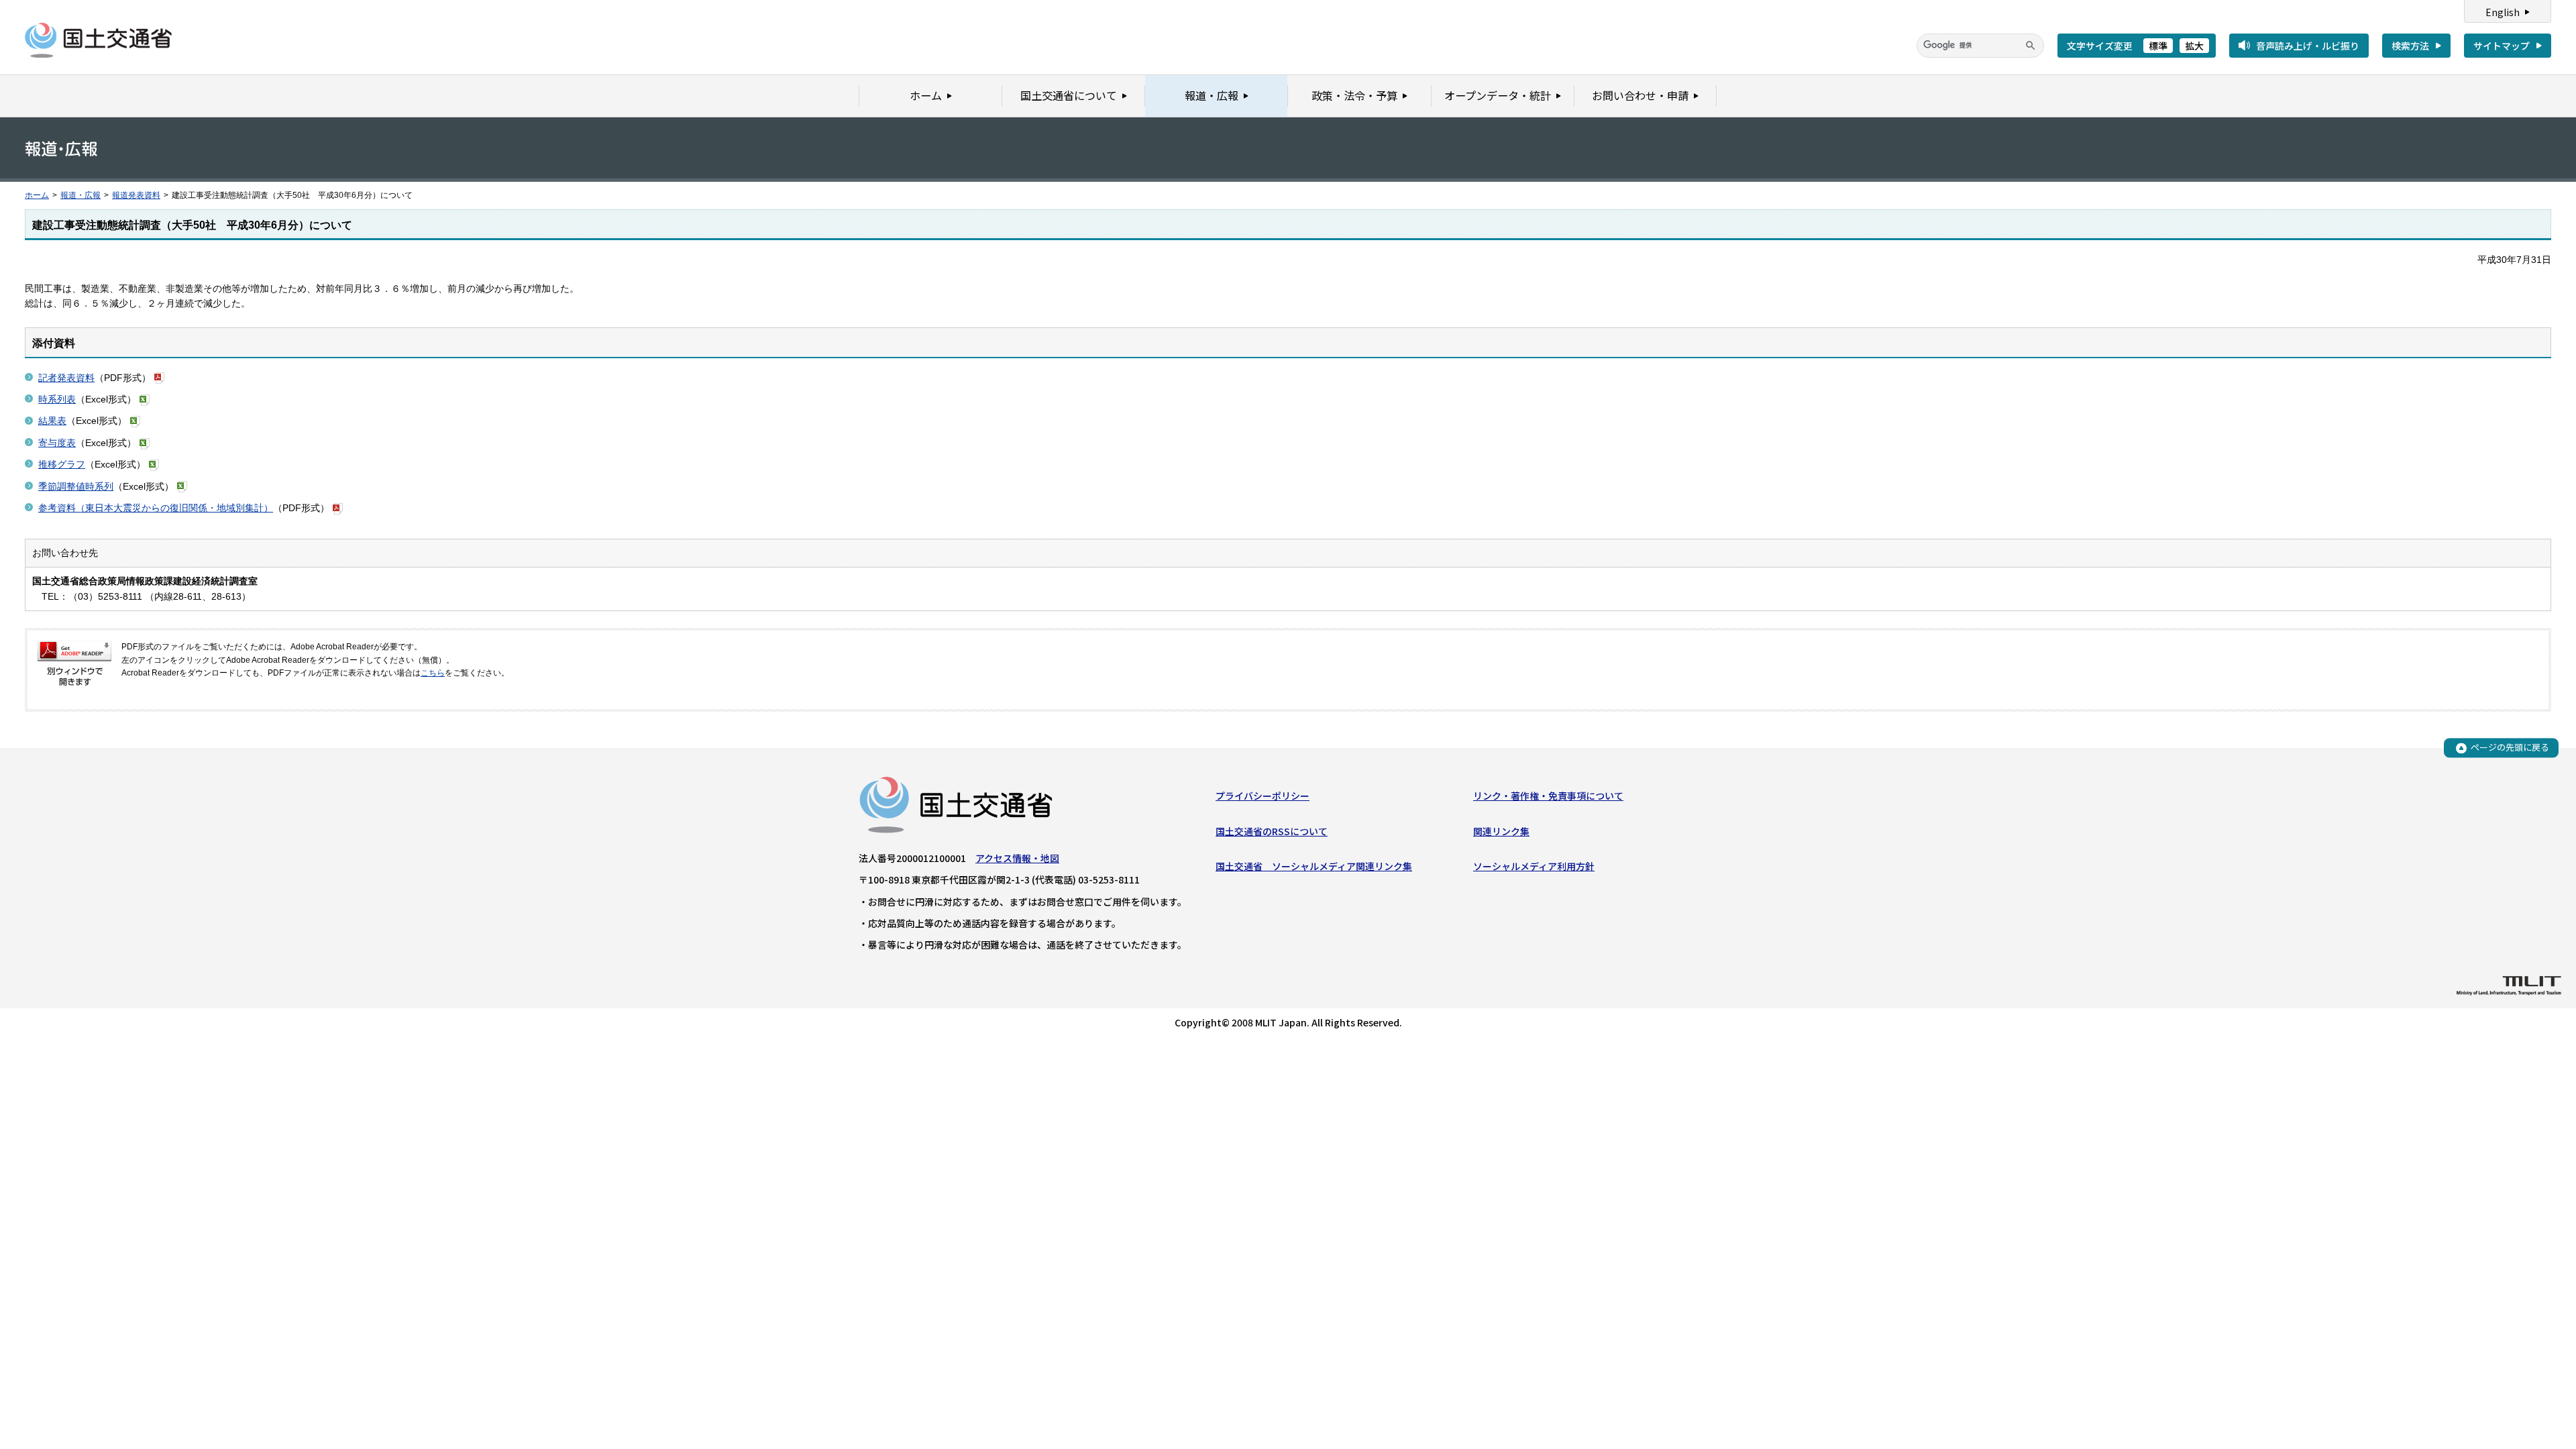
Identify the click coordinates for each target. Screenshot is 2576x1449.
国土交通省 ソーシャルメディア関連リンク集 (1314, 866)
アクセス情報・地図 (1017, 858)
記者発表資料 (66, 378)
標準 (2158, 46)
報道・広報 (80, 195)
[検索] (2031, 46)
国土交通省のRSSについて (1272, 831)
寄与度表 (57, 443)
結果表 (52, 421)
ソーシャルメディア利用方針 (1534, 866)
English (2503, 12)
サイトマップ (2502, 46)
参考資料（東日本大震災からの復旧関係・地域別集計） (156, 508)
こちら (433, 673)
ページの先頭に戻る (2510, 748)
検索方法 (2410, 46)
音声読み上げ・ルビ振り (2308, 46)
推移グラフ (62, 464)
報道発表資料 (136, 195)
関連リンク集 (1501, 831)
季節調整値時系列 (76, 486)
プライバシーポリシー (1263, 796)
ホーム (37, 195)
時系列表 (57, 399)
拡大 (2194, 46)
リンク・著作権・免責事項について (1548, 796)
